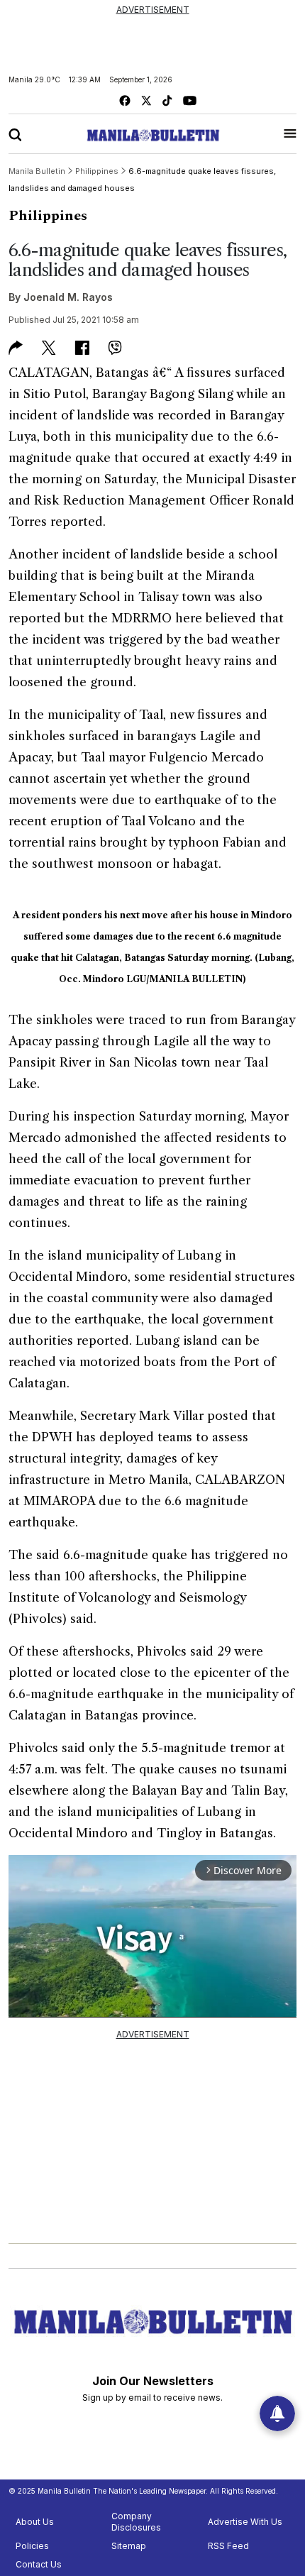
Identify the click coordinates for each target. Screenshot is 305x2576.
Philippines (48, 216)
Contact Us (39, 2564)
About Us (35, 2522)
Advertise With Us (245, 2522)
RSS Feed (228, 2546)
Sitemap (129, 2546)
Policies (32, 2546)
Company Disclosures (136, 2522)
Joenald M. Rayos (68, 297)
